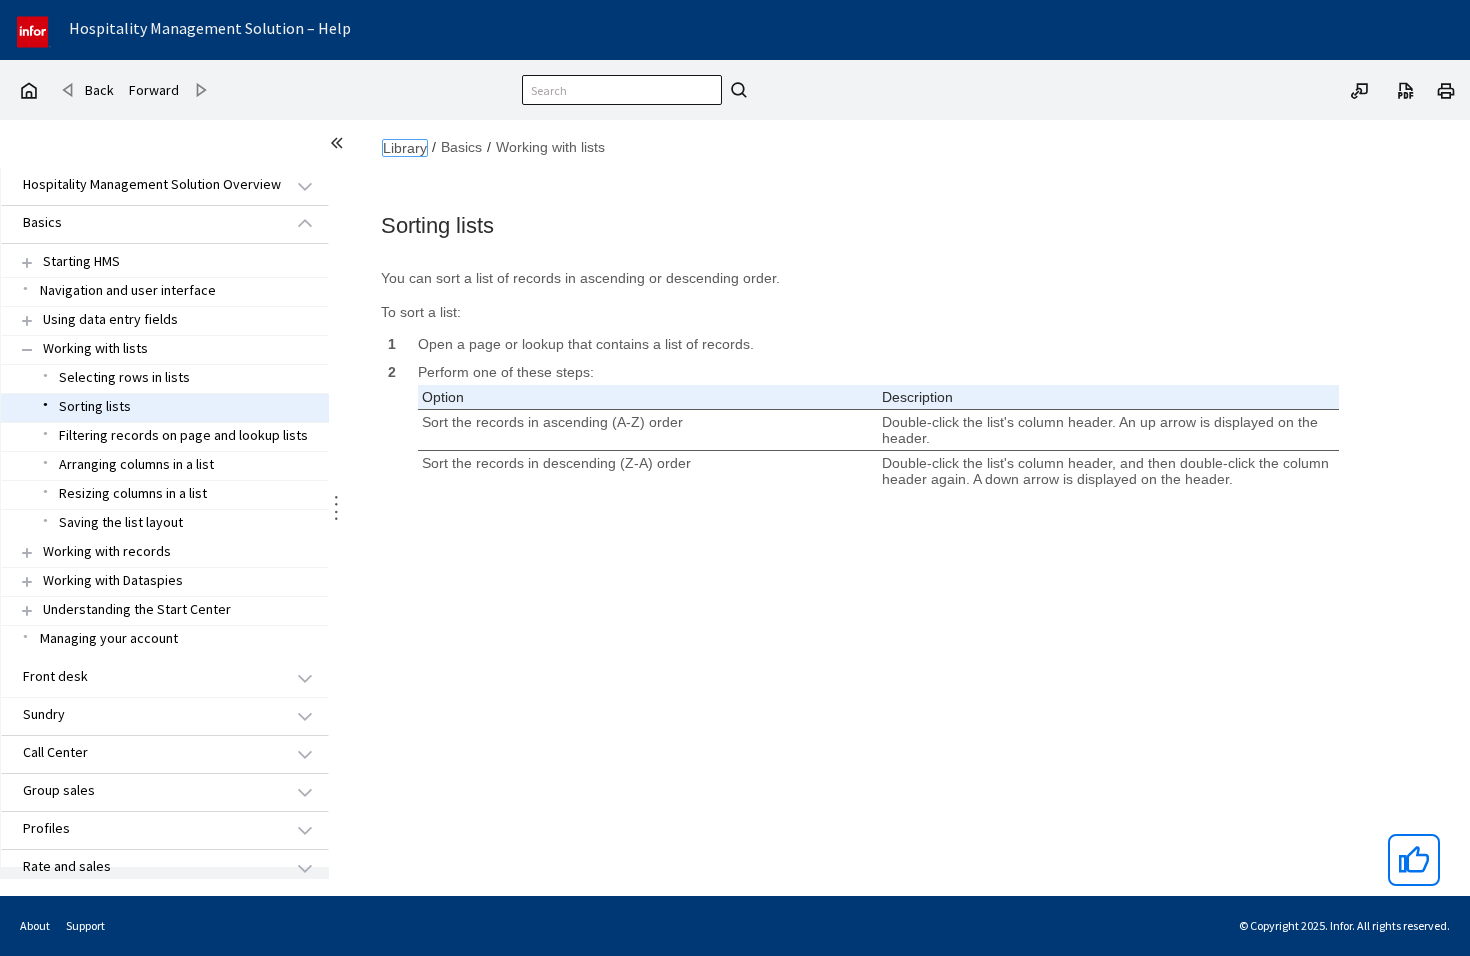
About (35, 925)
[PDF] (1406, 89)
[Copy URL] (1360, 89)
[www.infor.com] (34, 29)
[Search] (736, 90)
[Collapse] (27, 349)
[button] (142, 185)
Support (85, 925)
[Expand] (27, 262)
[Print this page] (1446, 89)
